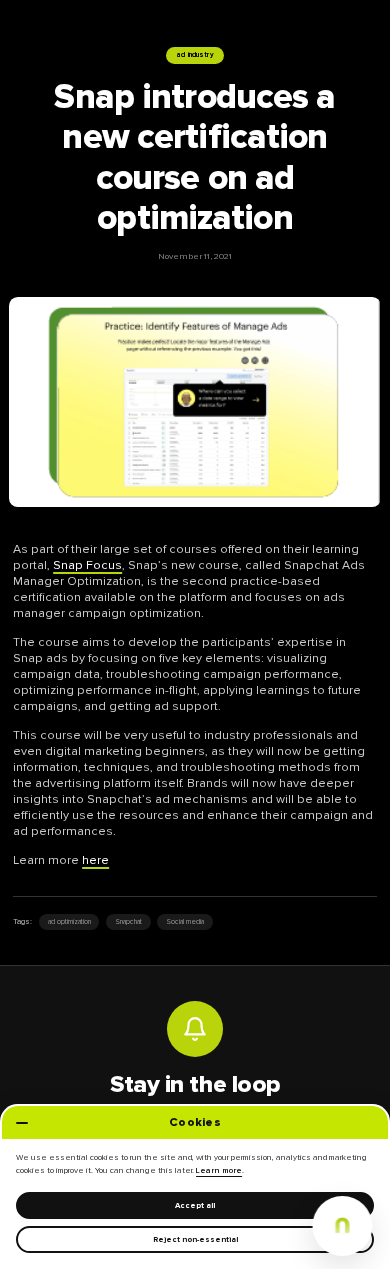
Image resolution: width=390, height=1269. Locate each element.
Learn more (219, 1170)
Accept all (195, 1205)
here (95, 860)
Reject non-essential (195, 1239)
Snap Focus (87, 565)
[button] (342, 1226)
